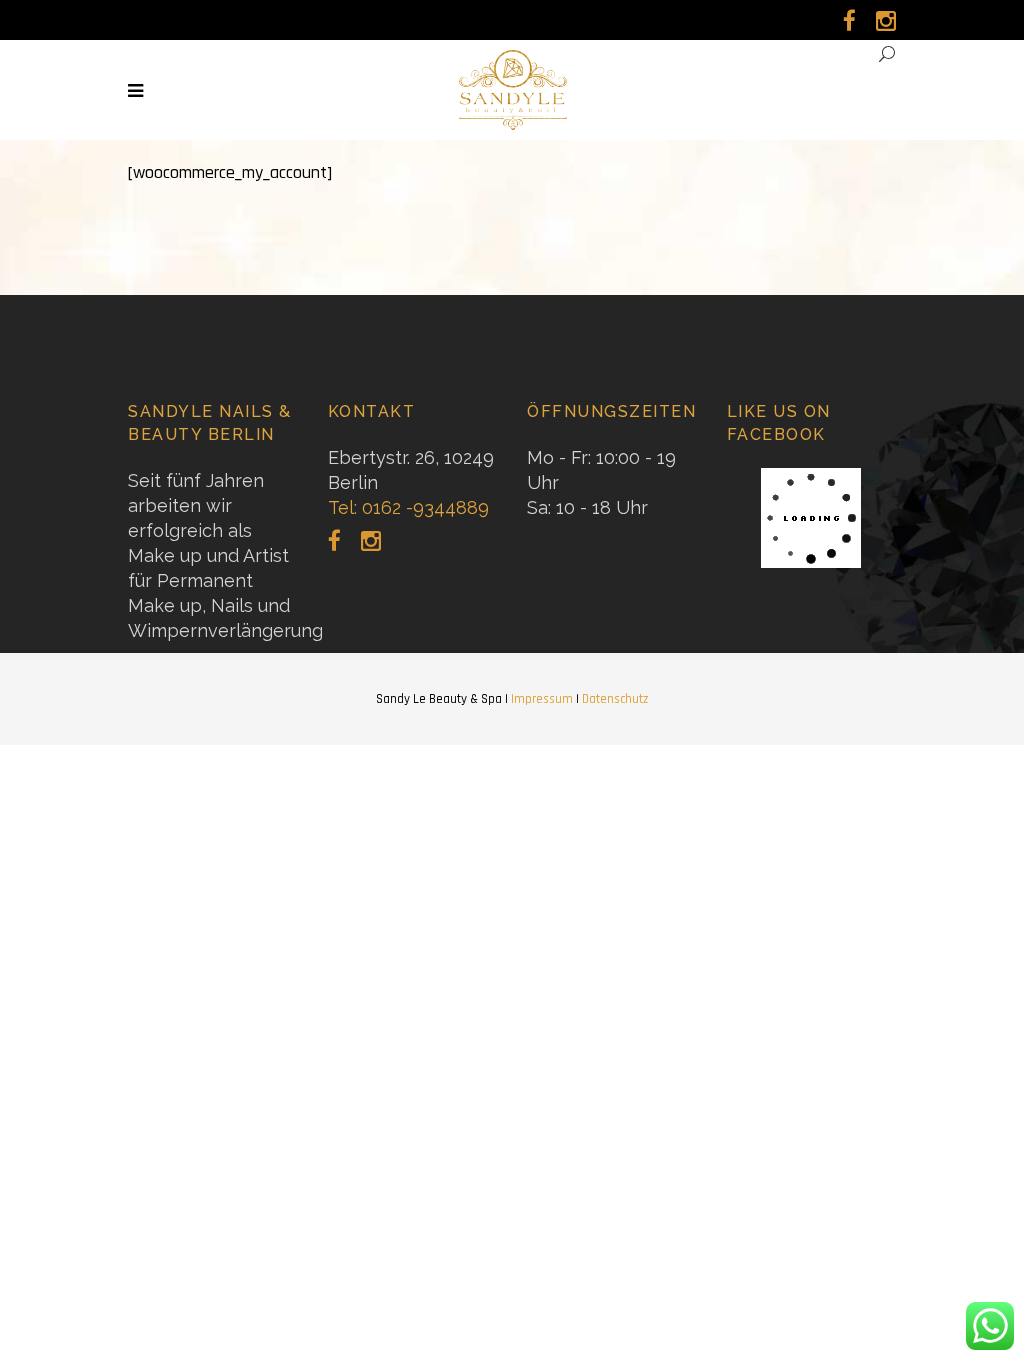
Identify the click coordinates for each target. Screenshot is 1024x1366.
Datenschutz (615, 699)
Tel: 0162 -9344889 (408, 507)
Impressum (542, 699)
